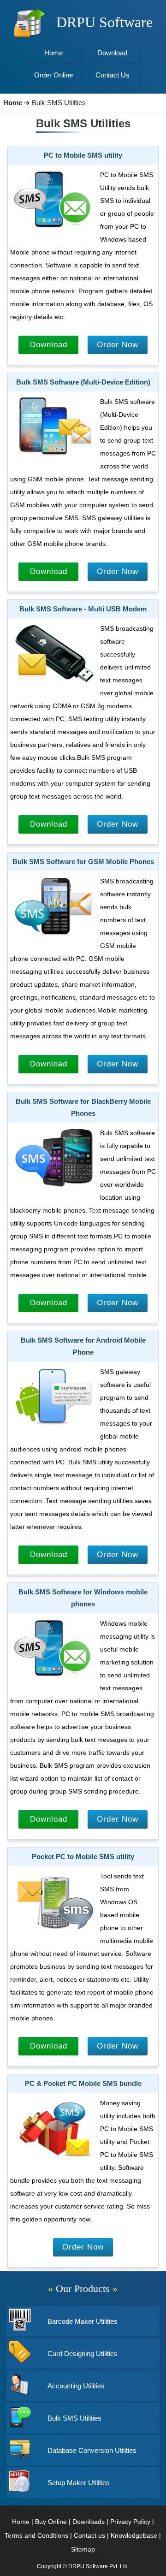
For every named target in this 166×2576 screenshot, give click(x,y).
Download (49, 345)
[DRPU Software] (29, 36)
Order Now (118, 345)
